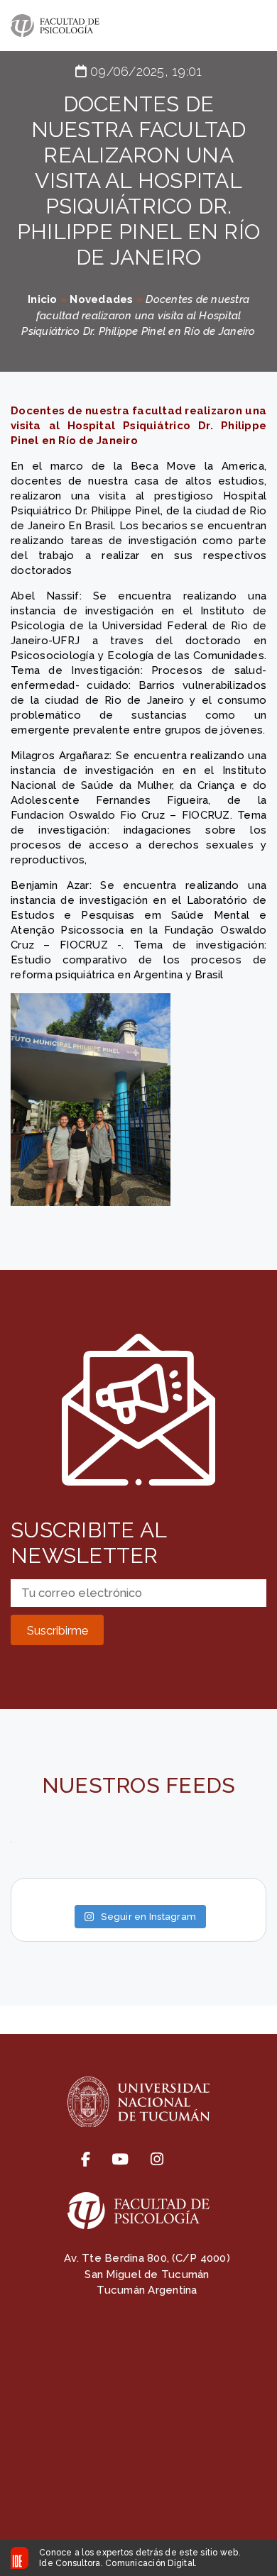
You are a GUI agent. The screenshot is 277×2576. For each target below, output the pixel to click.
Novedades (101, 299)
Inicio (43, 299)
